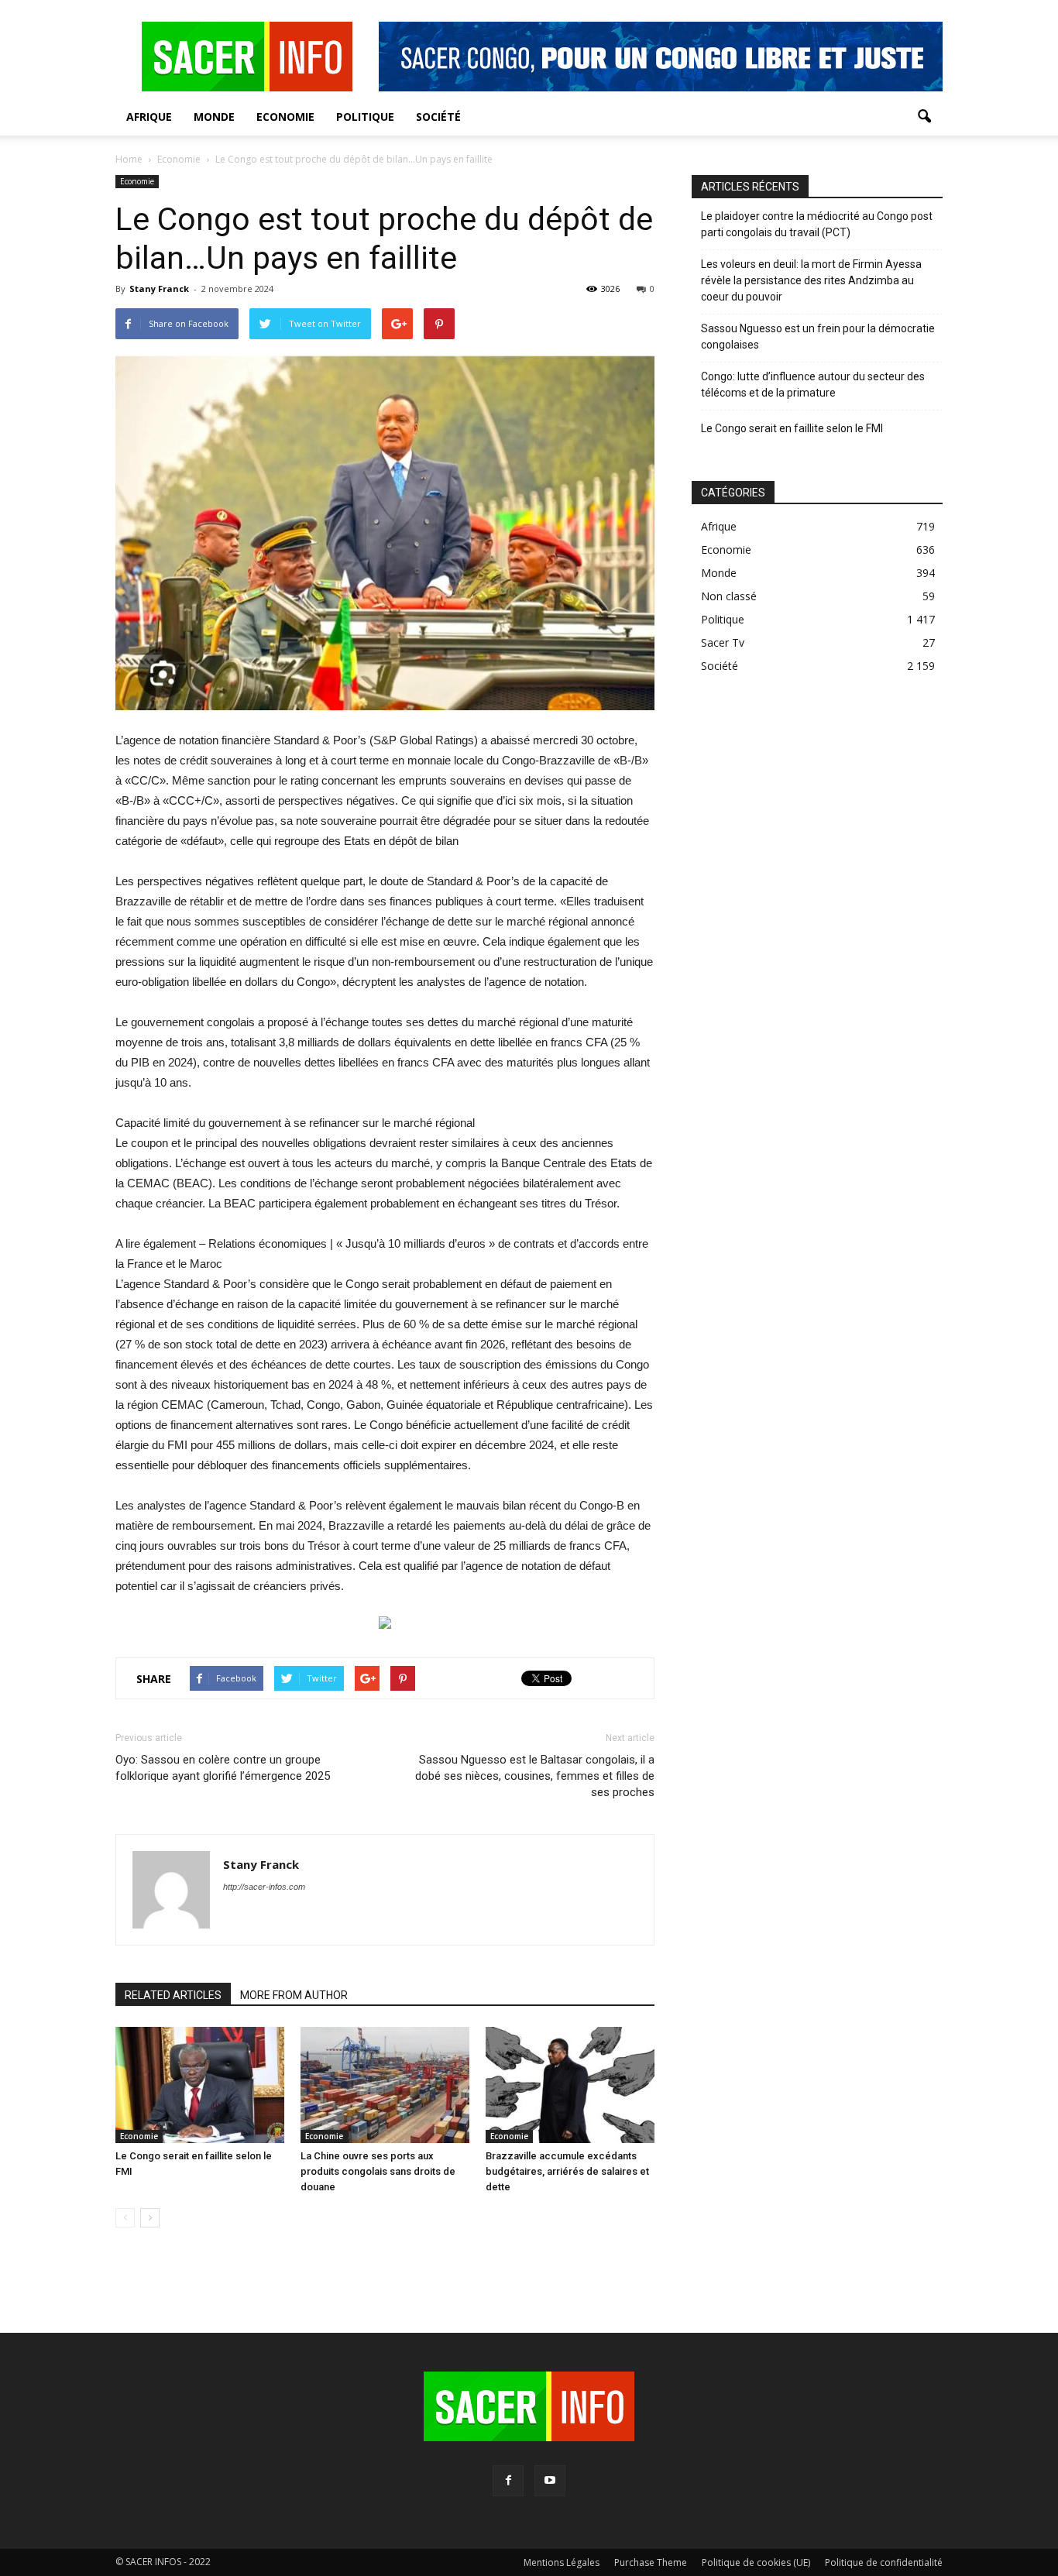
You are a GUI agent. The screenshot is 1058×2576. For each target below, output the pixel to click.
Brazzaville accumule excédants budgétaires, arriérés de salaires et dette (567, 2171)
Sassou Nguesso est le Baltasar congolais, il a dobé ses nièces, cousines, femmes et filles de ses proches (535, 1776)
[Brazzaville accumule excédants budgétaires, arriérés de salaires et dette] (570, 2085)
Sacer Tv (723, 642)
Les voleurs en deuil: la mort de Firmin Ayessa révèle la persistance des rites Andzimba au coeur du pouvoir (811, 280)
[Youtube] (550, 2481)
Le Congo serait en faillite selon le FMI (792, 428)
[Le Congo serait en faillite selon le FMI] (200, 2085)
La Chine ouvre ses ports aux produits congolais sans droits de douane (378, 2171)
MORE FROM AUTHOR (294, 1995)
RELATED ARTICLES (173, 1995)
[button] (924, 117)
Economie (285, 117)
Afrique (149, 117)
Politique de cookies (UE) (756, 2562)
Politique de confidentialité (884, 2562)
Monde (214, 117)
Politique (365, 117)
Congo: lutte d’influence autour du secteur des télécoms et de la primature (813, 385)
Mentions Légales (562, 2562)
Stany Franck (159, 289)
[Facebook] (508, 2481)
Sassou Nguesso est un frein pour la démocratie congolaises (818, 337)
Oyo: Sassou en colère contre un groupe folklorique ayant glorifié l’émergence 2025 (223, 1768)
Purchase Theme (651, 2562)
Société (438, 117)
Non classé (729, 596)
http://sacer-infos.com (264, 1887)
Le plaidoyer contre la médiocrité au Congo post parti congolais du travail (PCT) (817, 224)
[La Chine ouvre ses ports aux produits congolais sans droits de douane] (385, 2085)
